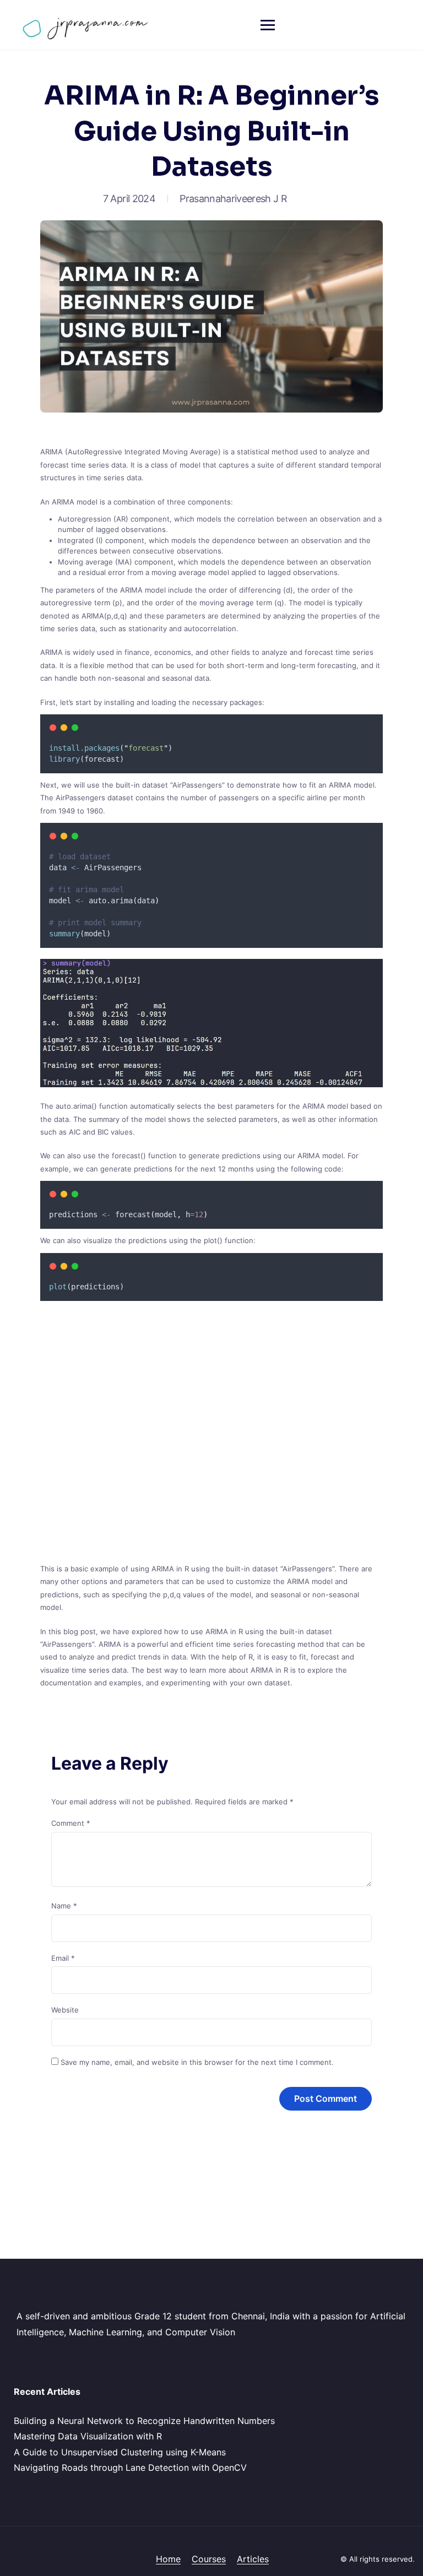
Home (168, 2559)
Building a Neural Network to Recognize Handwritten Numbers (144, 2421)
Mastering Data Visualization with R (88, 2436)
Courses (209, 2559)
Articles (253, 2559)
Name (64, 1906)
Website (65, 2010)
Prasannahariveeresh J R (233, 199)
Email (63, 1958)
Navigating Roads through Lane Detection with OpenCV (130, 2467)
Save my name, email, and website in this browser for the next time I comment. (197, 2062)
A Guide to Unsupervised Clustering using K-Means (120, 2452)
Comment (71, 1823)
